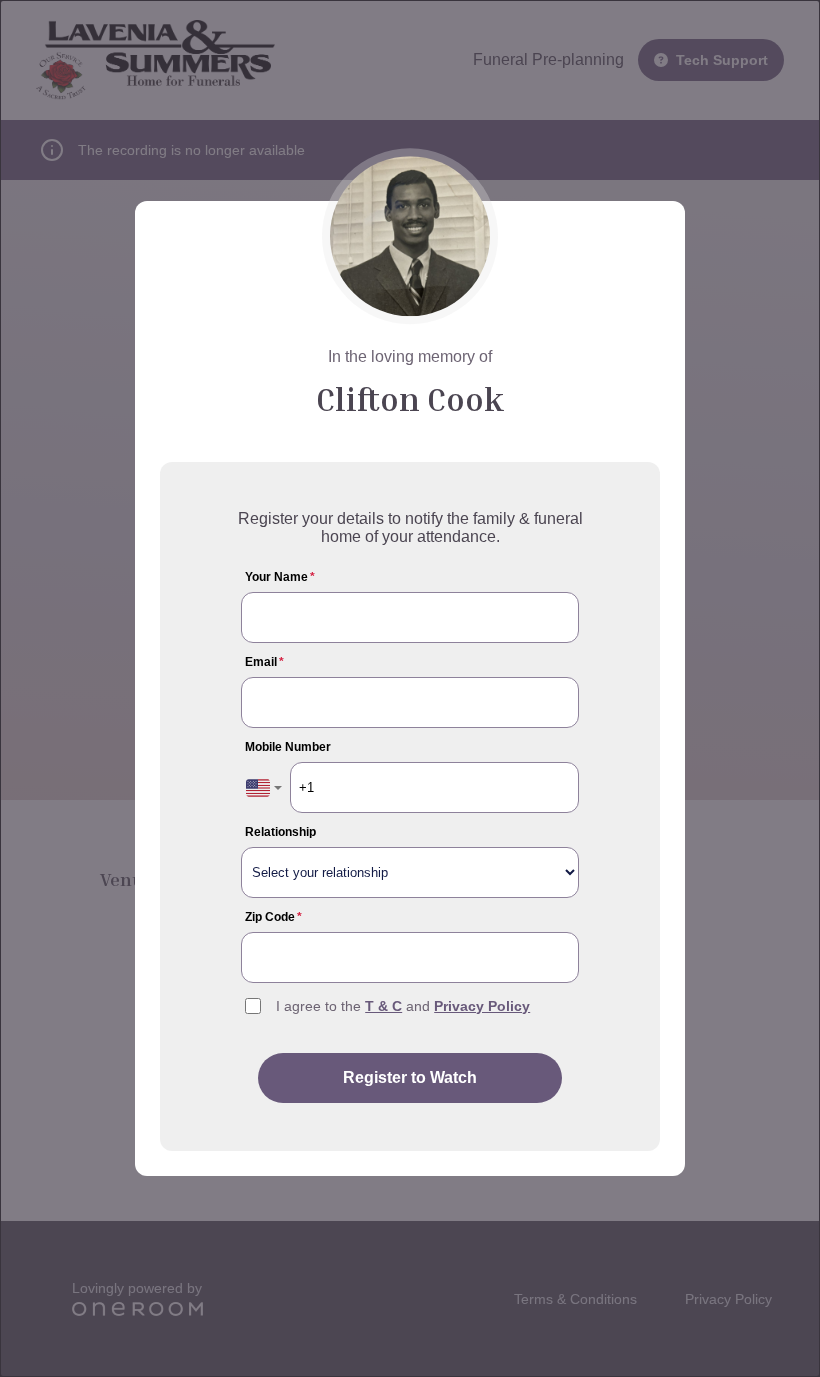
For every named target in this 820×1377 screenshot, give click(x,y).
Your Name (280, 577)
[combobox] (264, 787)
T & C (383, 1006)
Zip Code (273, 917)
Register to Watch (410, 1077)
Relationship (280, 832)
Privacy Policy (482, 1006)
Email (264, 662)
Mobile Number (288, 747)
